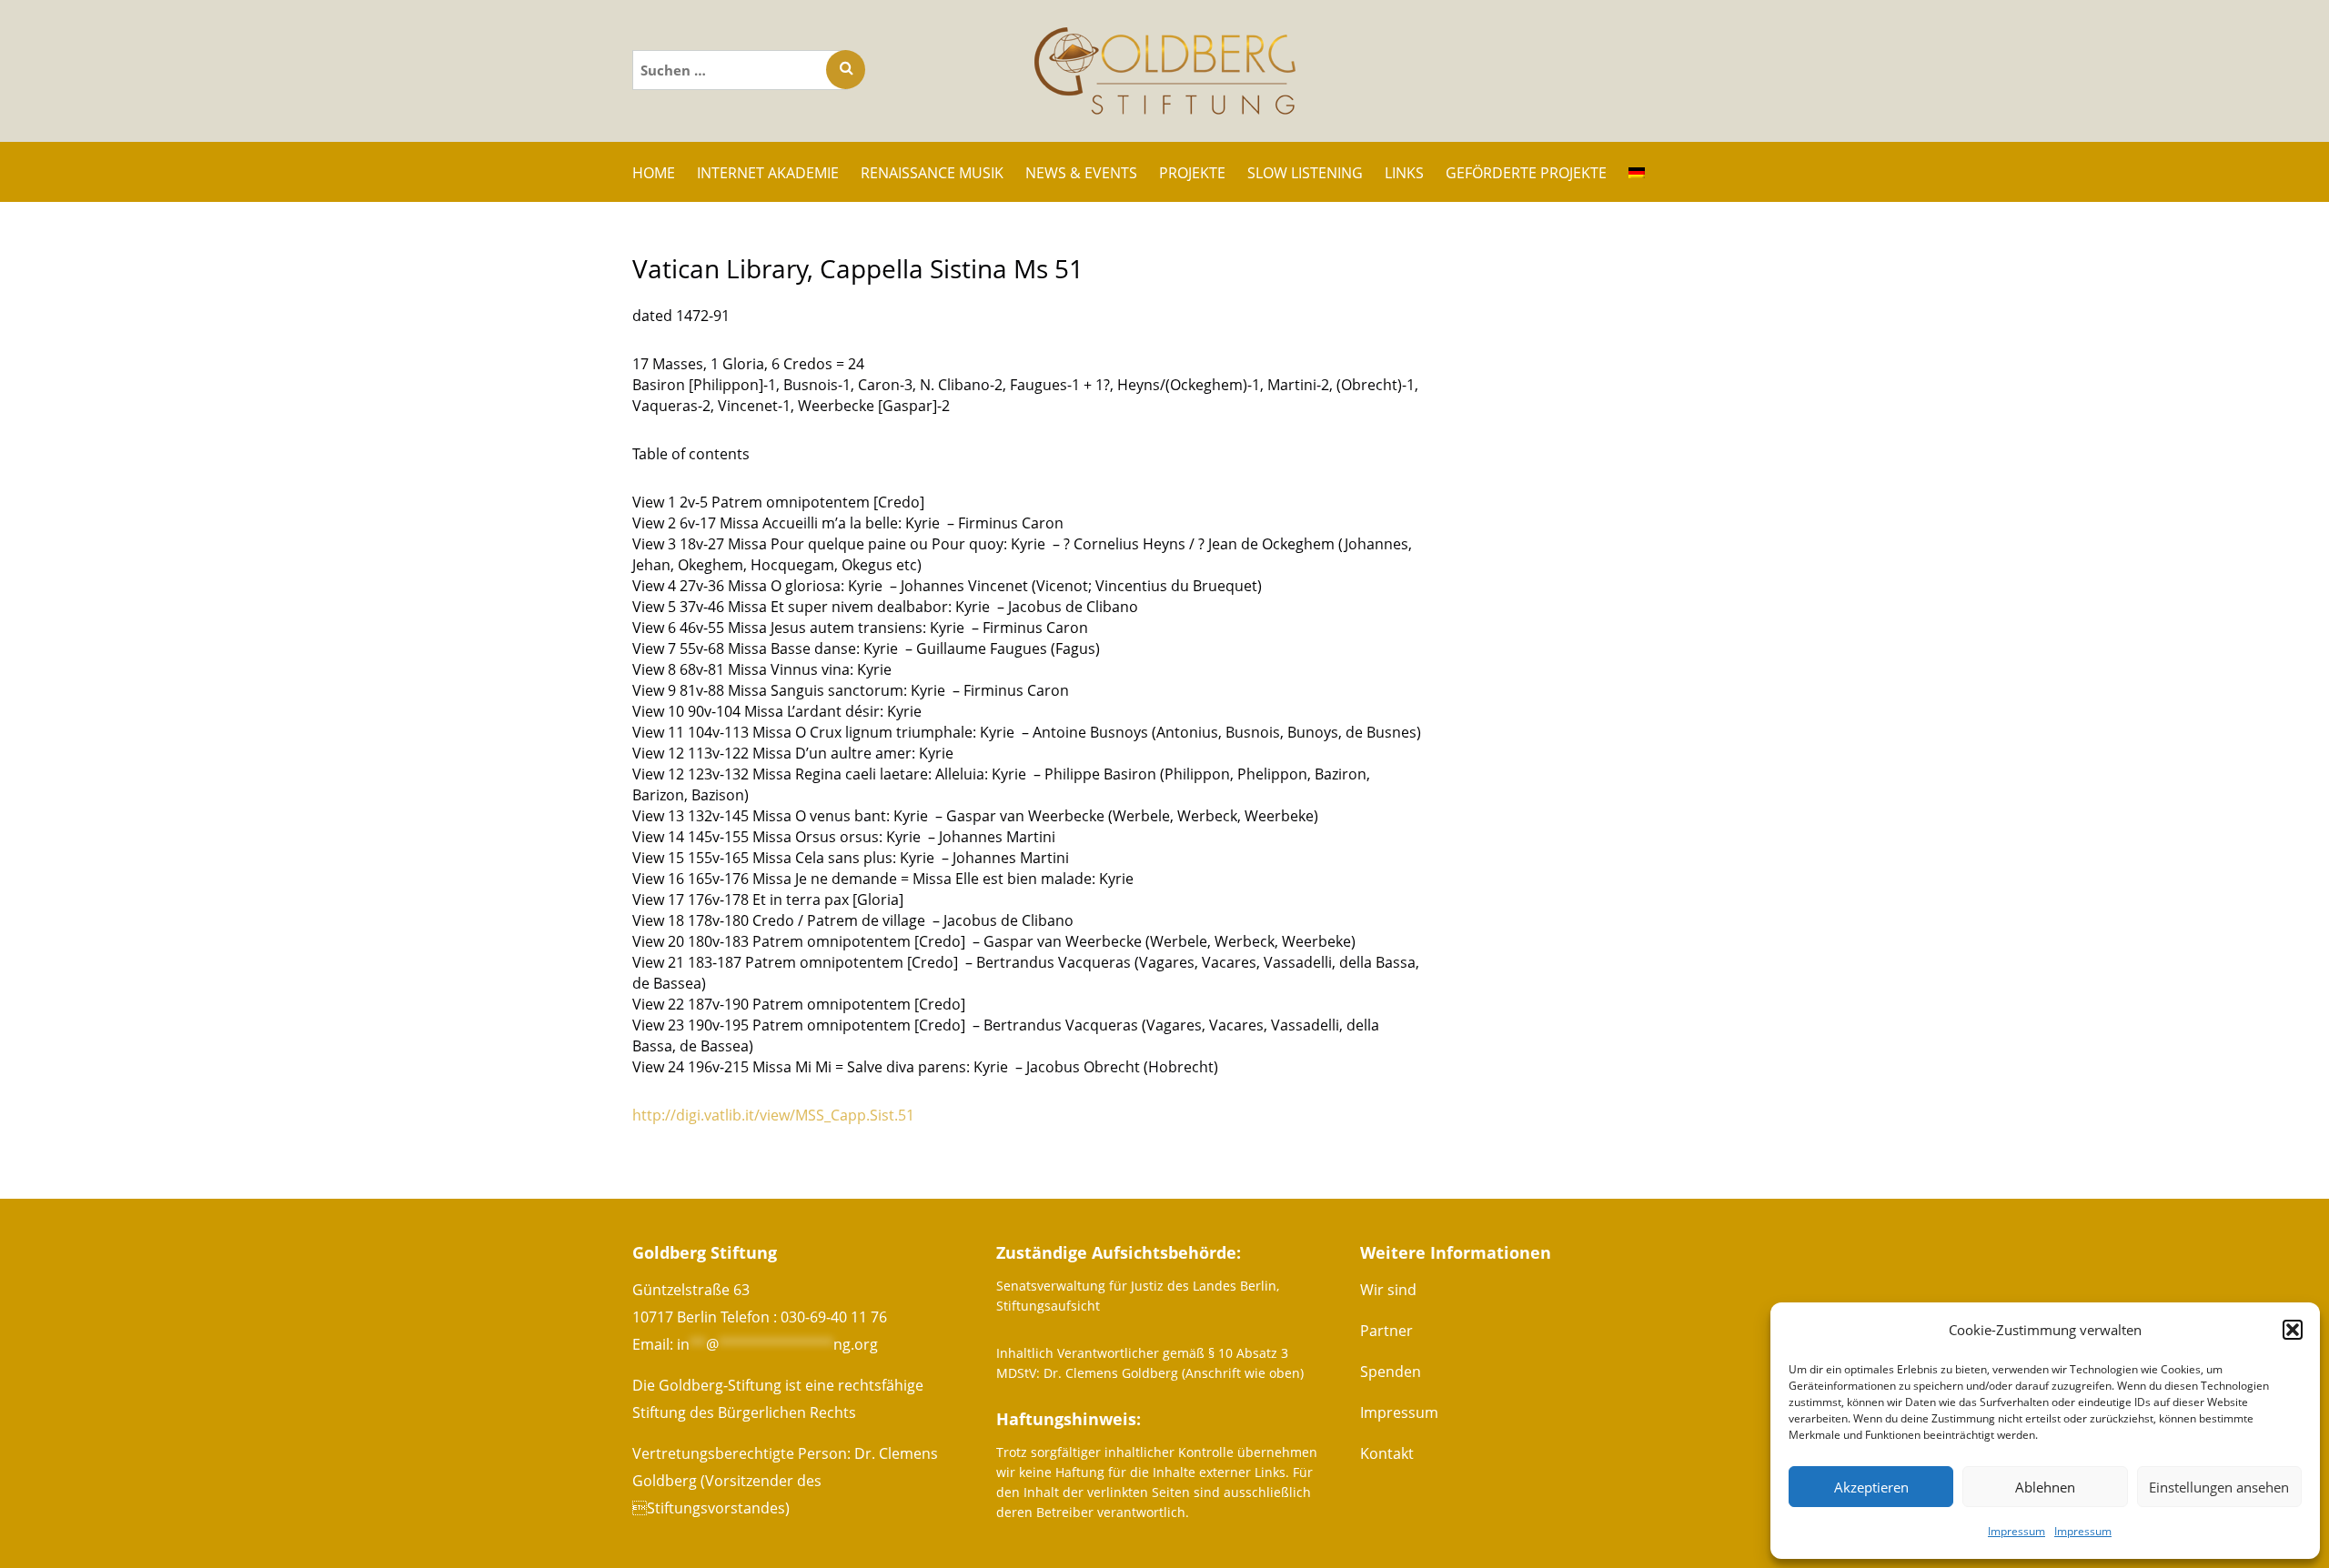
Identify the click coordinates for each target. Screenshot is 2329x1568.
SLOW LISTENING (1305, 173)
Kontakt (1387, 1453)
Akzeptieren (1871, 1487)
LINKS (1404, 173)
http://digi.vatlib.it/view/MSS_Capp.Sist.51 (773, 1115)
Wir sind (1388, 1290)
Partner (1386, 1331)
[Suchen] (846, 70)
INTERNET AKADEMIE (768, 173)
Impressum (2016, 1531)
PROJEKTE (1192, 173)
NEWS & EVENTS (1081, 173)
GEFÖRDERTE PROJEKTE (1526, 173)
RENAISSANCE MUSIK (932, 173)
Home (654, 173)
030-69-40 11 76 (834, 1317)
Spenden (1391, 1372)
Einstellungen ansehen (2219, 1487)
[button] (2293, 1330)
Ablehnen (2045, 1487)
